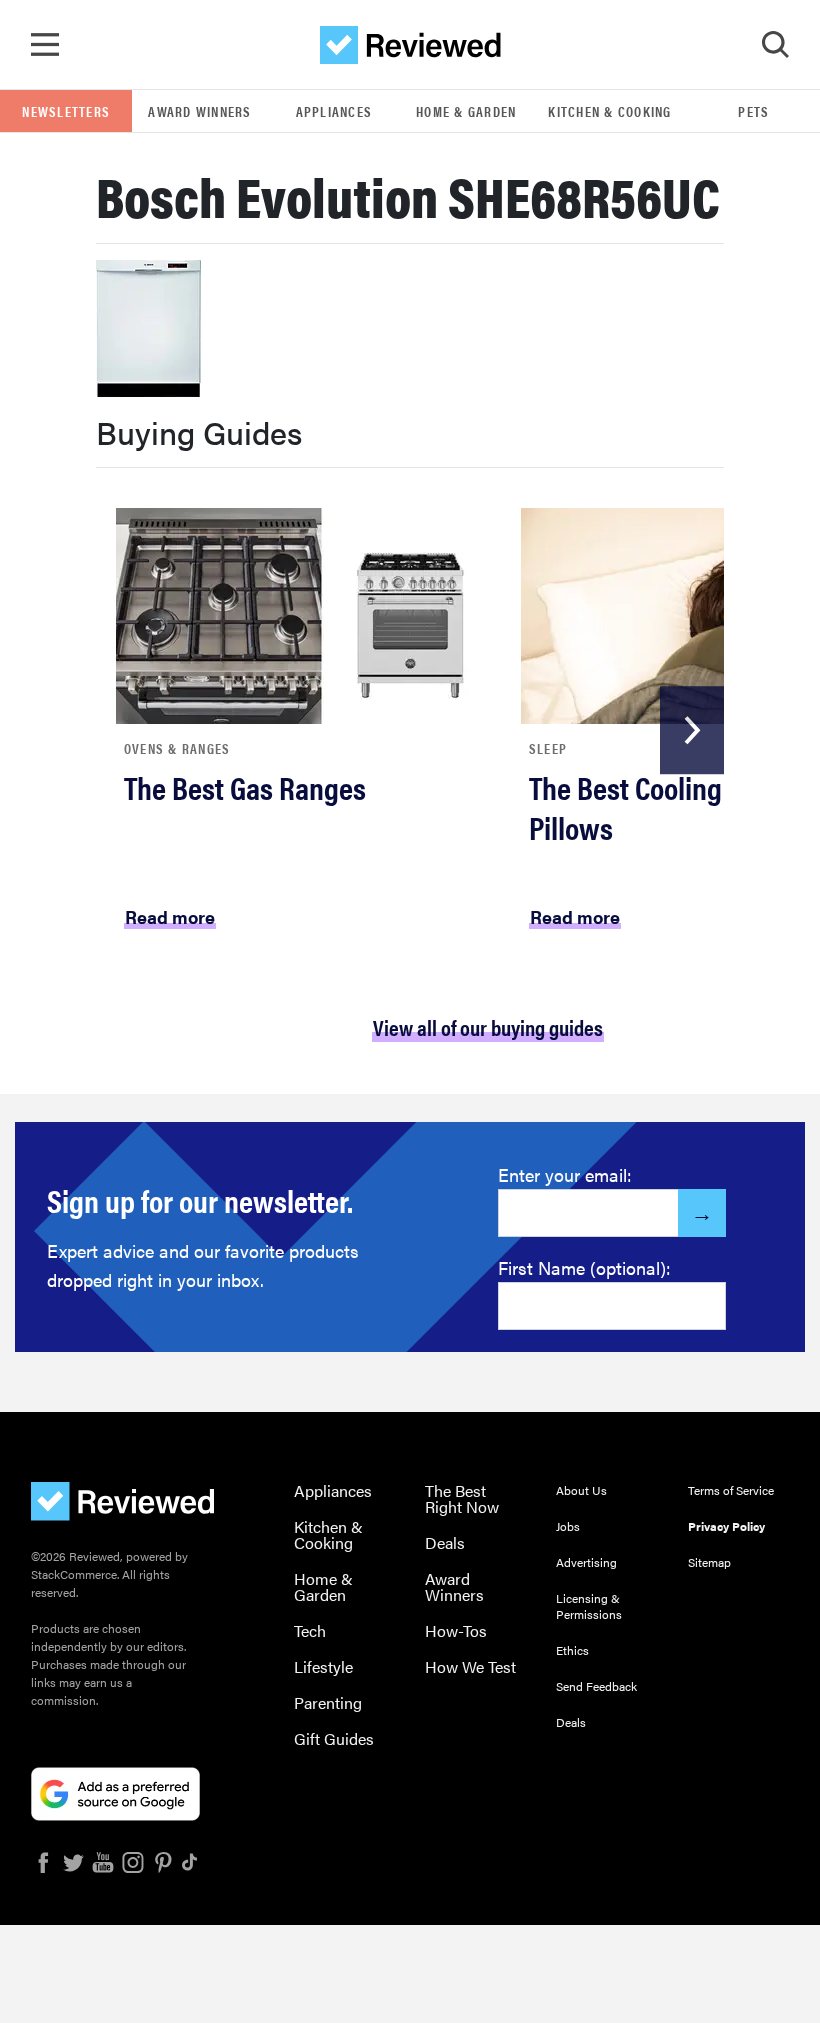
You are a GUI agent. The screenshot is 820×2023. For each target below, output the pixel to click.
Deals (445, 1542)
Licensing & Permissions (589, 1606)
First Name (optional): (584, 1267)
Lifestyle (323, 1666)
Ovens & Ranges (177, 748)
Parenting (328, 1702)
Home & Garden (466, 111)
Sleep (548, 748)
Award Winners (199, 111)
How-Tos (456, 1630)
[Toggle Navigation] (45, 45)
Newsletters (66, 111)
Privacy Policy (726, 1526)
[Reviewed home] (410, 45)
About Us (581, 1490)
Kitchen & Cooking (609, 111)
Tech (310, 1630)
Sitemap (709, 1562)
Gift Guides (334, 1738)
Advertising (586, 1562)
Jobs (568, 1526)
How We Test (470, 1666)
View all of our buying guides (488, 1026)
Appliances (334, 111)
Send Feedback (596, 1686)
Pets (753, 111)
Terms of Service (731, 1490)
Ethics (572, 1650)
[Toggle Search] (775, 45)
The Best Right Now (462, 1498)
